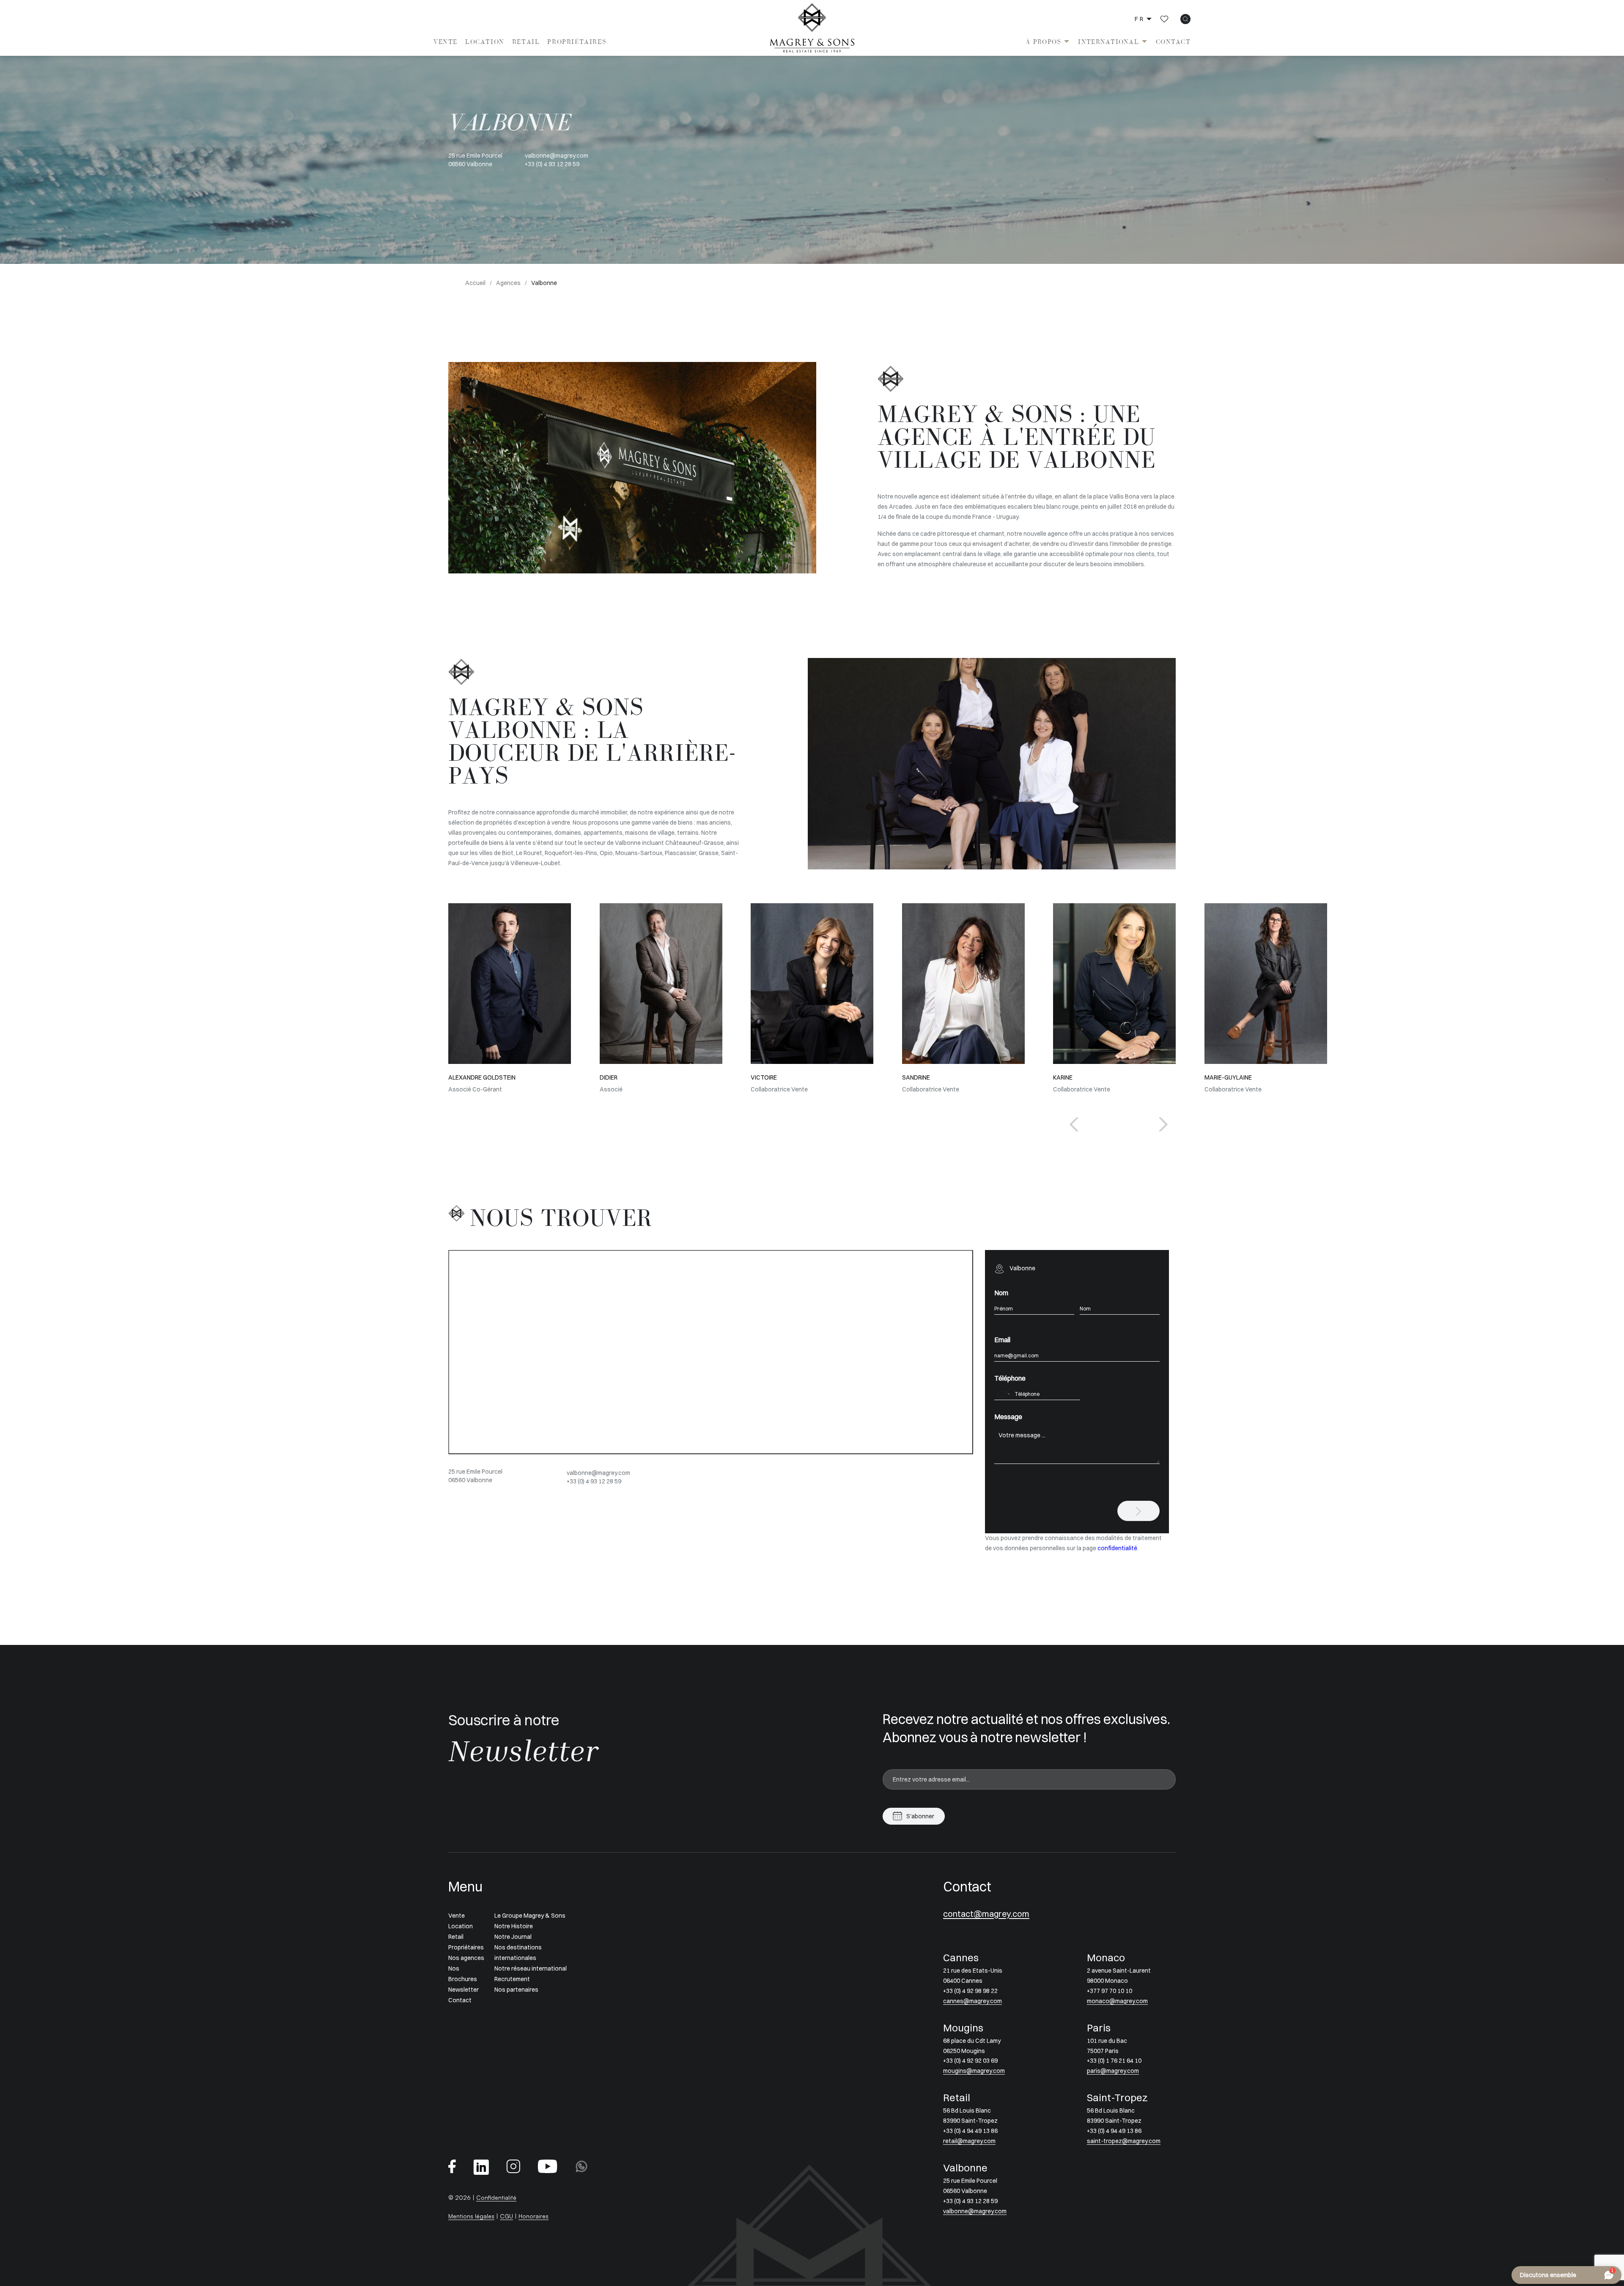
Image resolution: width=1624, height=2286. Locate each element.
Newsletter (464, 1990)
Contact (1173, 42)
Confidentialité (496, 2197)
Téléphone (1010, 1378)
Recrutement (512, 1979)
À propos (1043, 42)
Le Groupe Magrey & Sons (530, 1916)
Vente (446, 42)
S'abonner (920, 1816)
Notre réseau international (531, 1968)
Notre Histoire (514, 1926)
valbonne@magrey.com (557, 156)
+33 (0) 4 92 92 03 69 (970, 2061)
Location (485, 42)
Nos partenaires (516, 1990)
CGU (506, 2216)
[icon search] (1185, 19)
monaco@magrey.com (1117, 2001)
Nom (1001, 1293)
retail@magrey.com (969, 2141)
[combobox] (1004, 1394)
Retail (526, 42)
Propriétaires (577, 42)
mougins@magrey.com (974, 2071)
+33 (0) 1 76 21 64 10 (1114, 2061)
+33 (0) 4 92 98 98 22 (970, 1991)
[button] (1163, 1124)
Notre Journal (513, 1937)
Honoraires (534, 2216)
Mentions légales (471, 2216)
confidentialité (1117, 1548)
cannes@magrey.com (972, 2001)
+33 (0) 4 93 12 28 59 (552, 164)
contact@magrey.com (986, 1914)
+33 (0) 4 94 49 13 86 (970, 2131)
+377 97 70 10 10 (1110, 1991)
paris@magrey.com (1113, 2071)
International (1108, 42)
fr (1140, 19)
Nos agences (466, 1958)
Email (1002, 1340)
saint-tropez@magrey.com (1124, 2141)
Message (1008, 1417)
